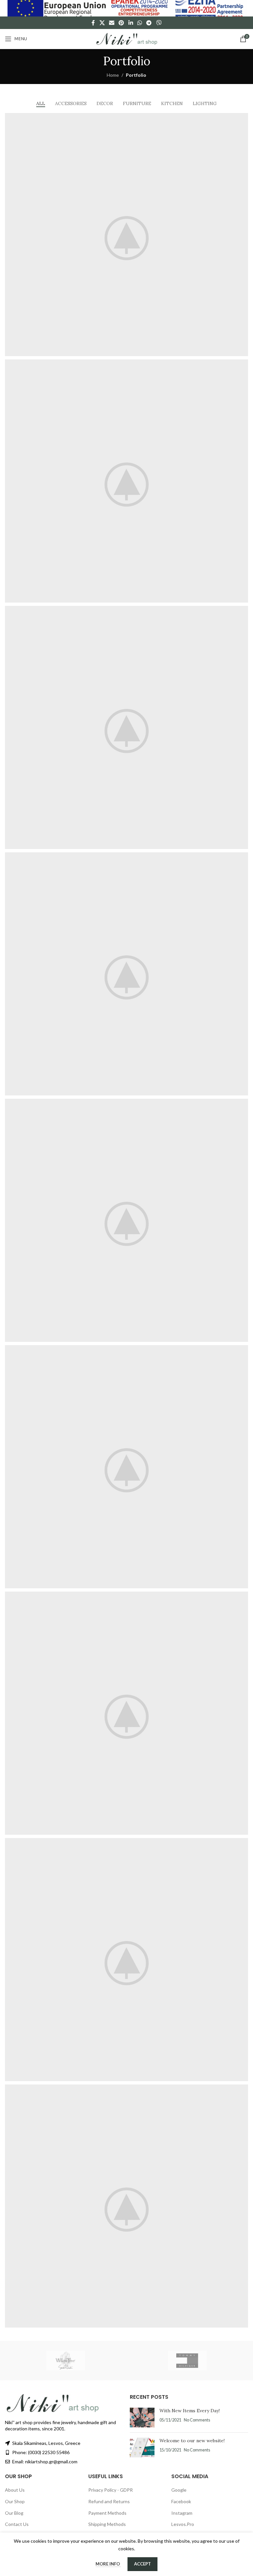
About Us (15, 2490)
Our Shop (15, 2501)
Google (179, 2490)
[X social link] (102, 23)
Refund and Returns (109, 2501)
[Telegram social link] (149, 23)
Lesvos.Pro (183, 2524)
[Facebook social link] (93, 23)
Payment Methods (107, 2513)
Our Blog (14, 2513)
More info (108, 2564)
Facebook (181, 2501)
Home (113, 75)
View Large (242, 119)
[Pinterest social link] (121, 23)
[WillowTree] (66, 2361)
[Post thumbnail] (142, 2418)
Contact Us (17, 2524)
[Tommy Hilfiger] (187, 2361)
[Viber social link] (159, 23)
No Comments (197, 2420)
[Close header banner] (245, 8)
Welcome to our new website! (192, 2441)
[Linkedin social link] (131, 23)
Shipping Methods (107, 2524)
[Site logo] (126, 38)
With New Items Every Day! (190, 2411)
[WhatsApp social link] (140, 23)
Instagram (182, 2513)
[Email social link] (112, 23)
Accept (142, 2564)
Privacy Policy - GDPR (111, 2490)
